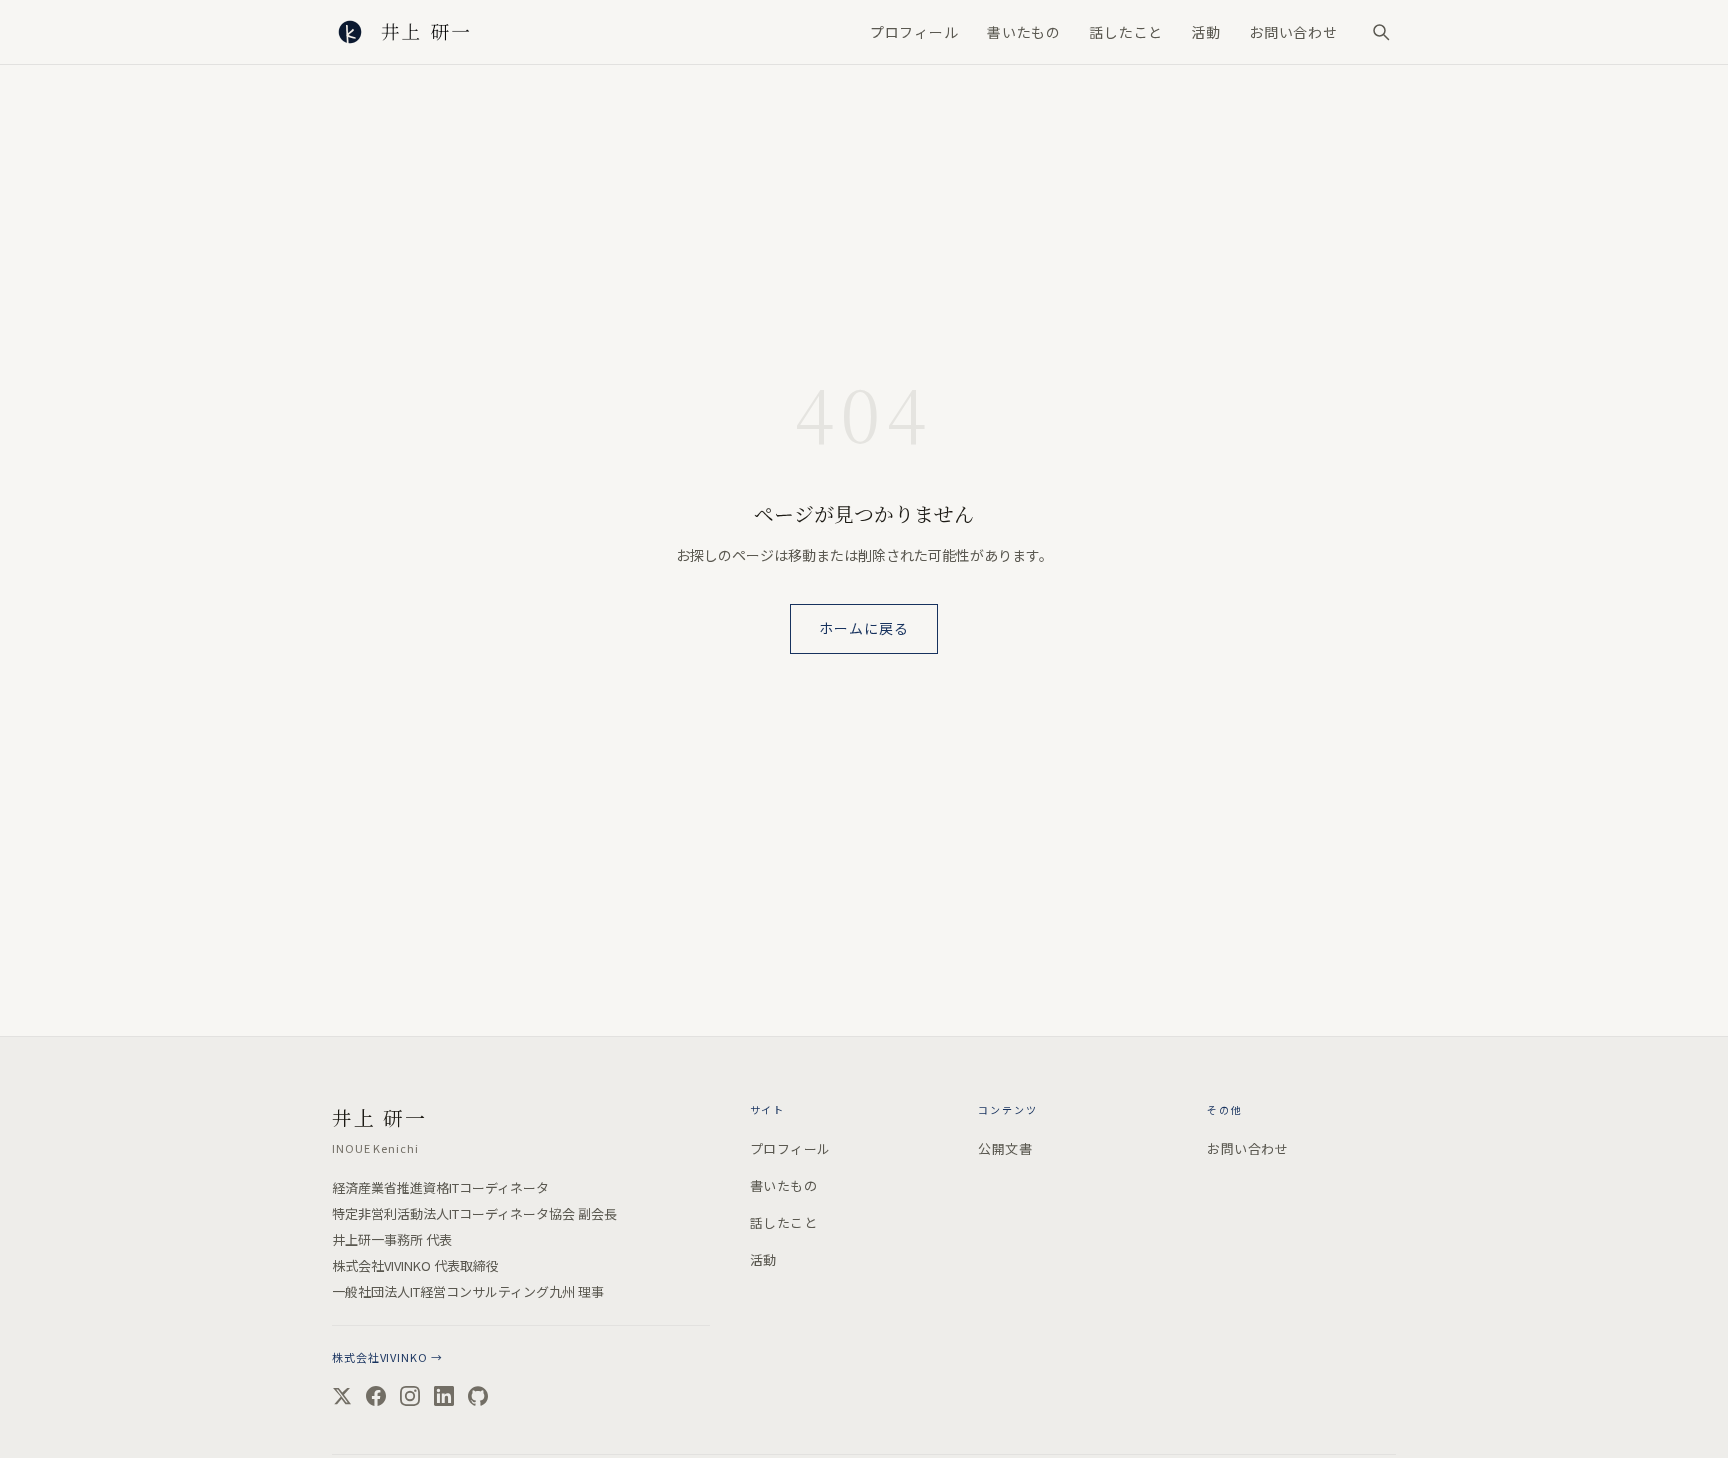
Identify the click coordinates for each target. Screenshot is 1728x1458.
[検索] (1381, 32)
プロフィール (914, 32)
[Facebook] (376, 1396)
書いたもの (1024, 32)
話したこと (1126, 32)
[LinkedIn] (444, 1396)
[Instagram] (410, 1396)
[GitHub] (478, 1396)
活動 (1206, 32)
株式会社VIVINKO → (387, 1357)
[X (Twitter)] (342, 1396)
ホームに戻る (864, 628)
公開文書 (1005, 1148)
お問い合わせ (1293, 32)
